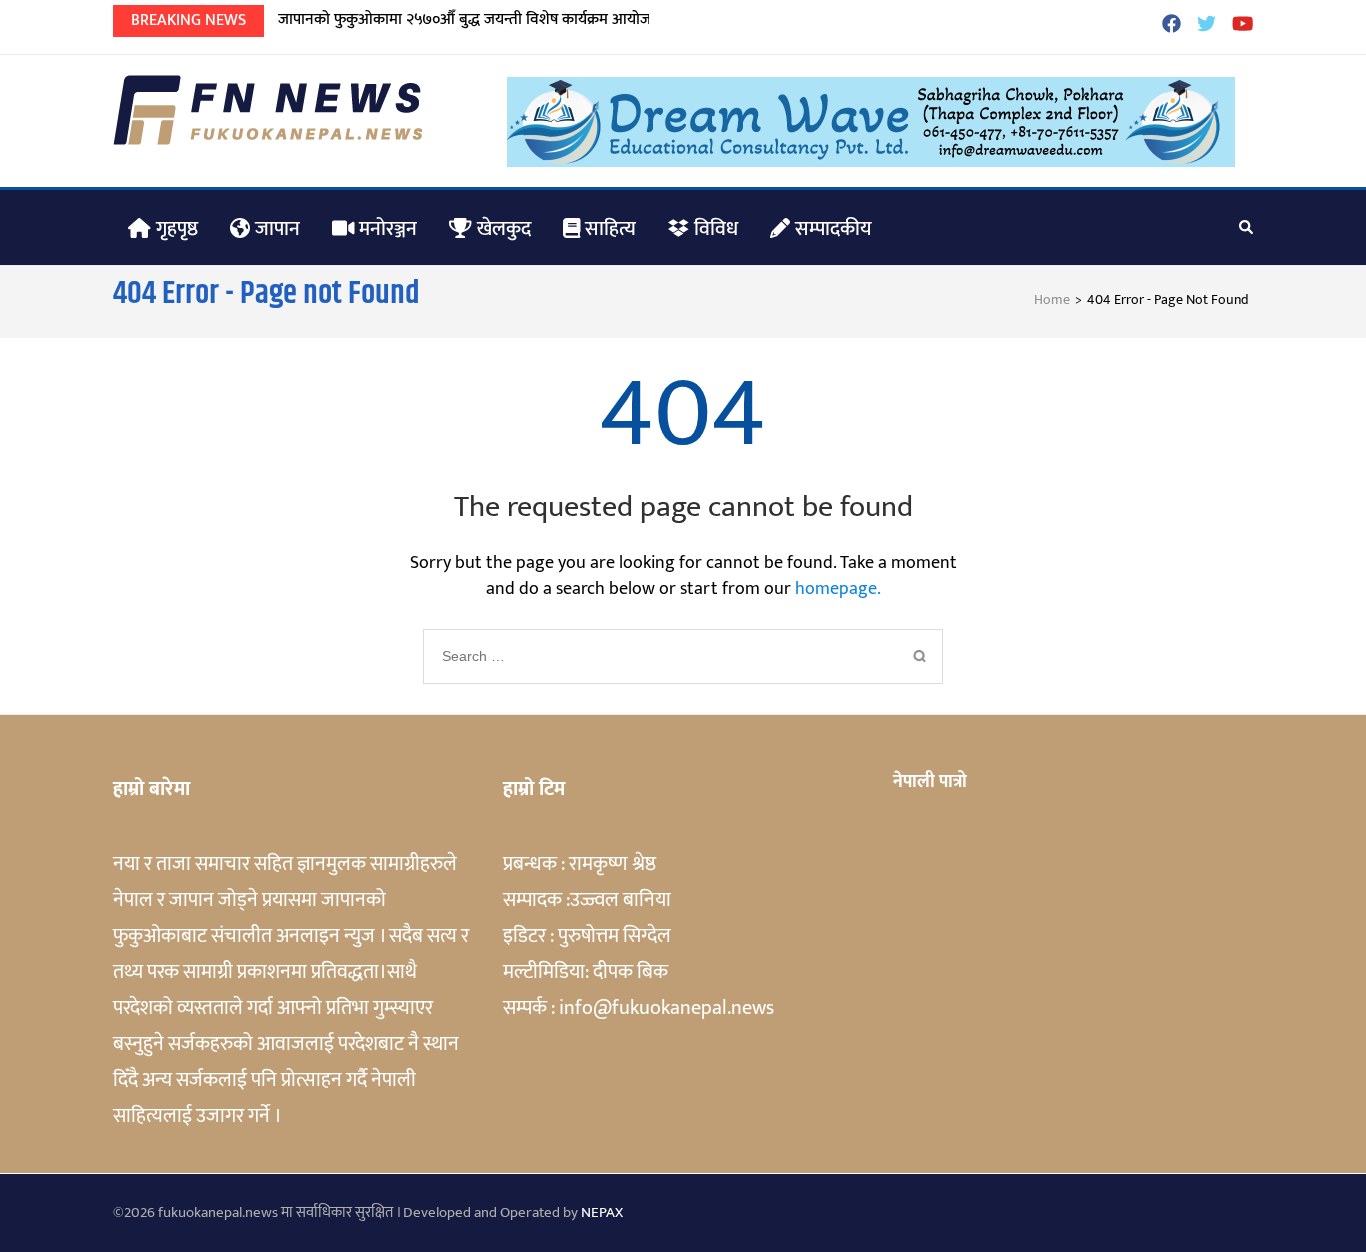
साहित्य (608, 229)
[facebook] (1171, 26)
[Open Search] (1246, 227)
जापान (275, 229)
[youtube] (1242, 26)
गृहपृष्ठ (174, 229)
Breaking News (188, 20)
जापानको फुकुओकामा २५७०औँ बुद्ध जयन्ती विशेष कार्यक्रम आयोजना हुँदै (481, 19)
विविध (713, 229)
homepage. (838, 589)
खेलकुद (501, 229)
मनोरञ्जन (385, 229)
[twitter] (1206, 26)
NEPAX (602, 1212)
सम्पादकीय (831, 229)
